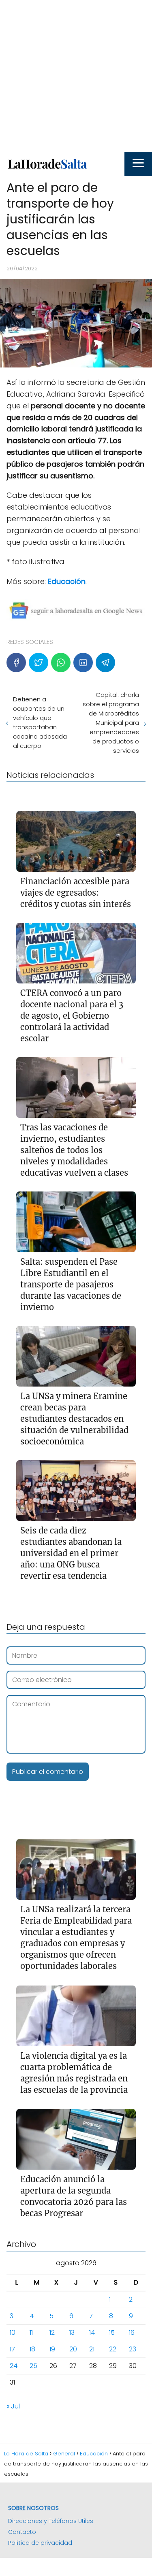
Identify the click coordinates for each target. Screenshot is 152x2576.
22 (113, 2349)
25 (33, 2366)
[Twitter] (39, 663)
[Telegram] (105, 663)
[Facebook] (16, 663)
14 (92, 2333)
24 (14, 2366)
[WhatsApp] (61, 663)
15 (112, 2333)
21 (92, 2349)
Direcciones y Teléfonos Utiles (51, 2521)
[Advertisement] (76, 76)
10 (13, 2333)
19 (52, 2349)
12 (52, 2333)
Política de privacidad (40, 2543)
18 (32, 2349)
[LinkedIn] (83, 663)
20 (73, 2349)
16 (132, 2333)
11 (31, 2333)
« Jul (13, 2406)
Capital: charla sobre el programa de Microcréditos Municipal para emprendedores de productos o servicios (111, 723)
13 (72, 2333)
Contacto (22, 2532)
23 (133, 2349)
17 (12, 2349)
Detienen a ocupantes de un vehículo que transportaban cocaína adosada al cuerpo (40, 722)
